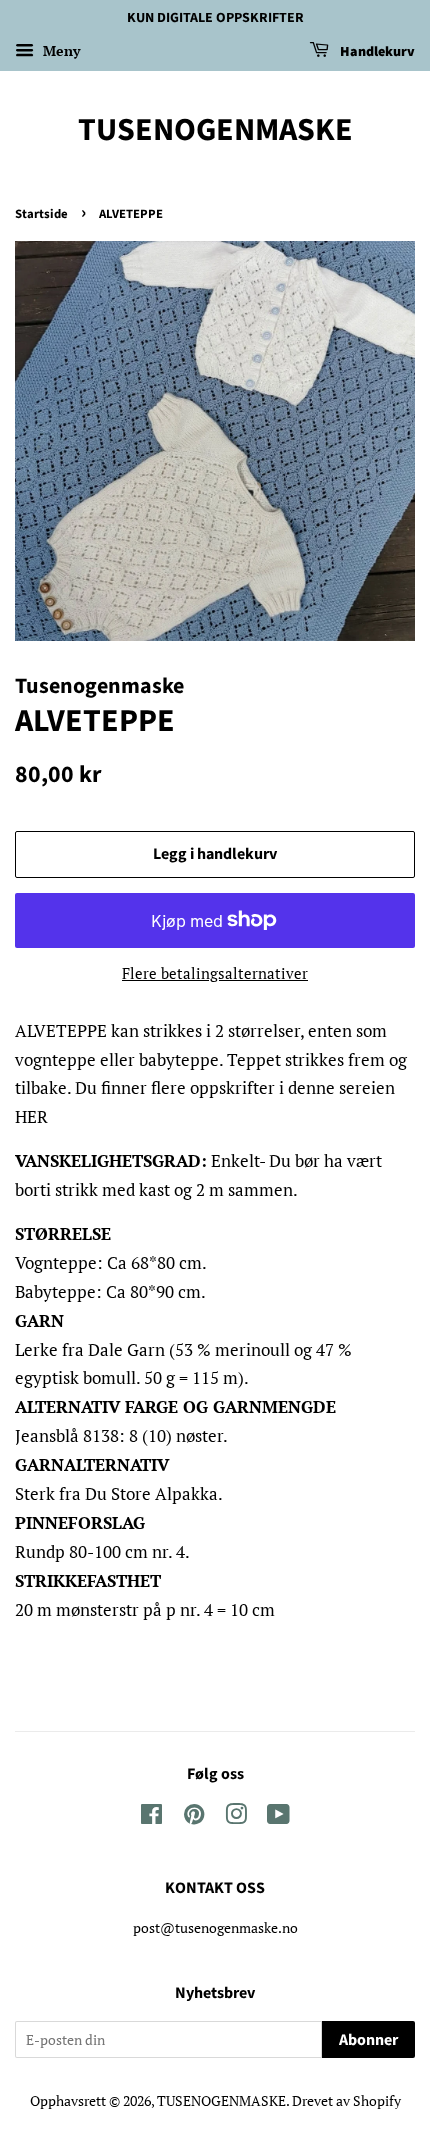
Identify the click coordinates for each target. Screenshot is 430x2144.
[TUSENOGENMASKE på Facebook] (151, 1817)
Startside (41, 214)
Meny (59, 50)
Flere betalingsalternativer (215, 973)
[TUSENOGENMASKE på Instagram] (236, 1817)
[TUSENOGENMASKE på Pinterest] (194, 1817)
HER (31, 1116)
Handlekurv (376, 52)
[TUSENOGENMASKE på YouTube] (278, 1817)
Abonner (368, 2040)
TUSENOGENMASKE (215, 130)
